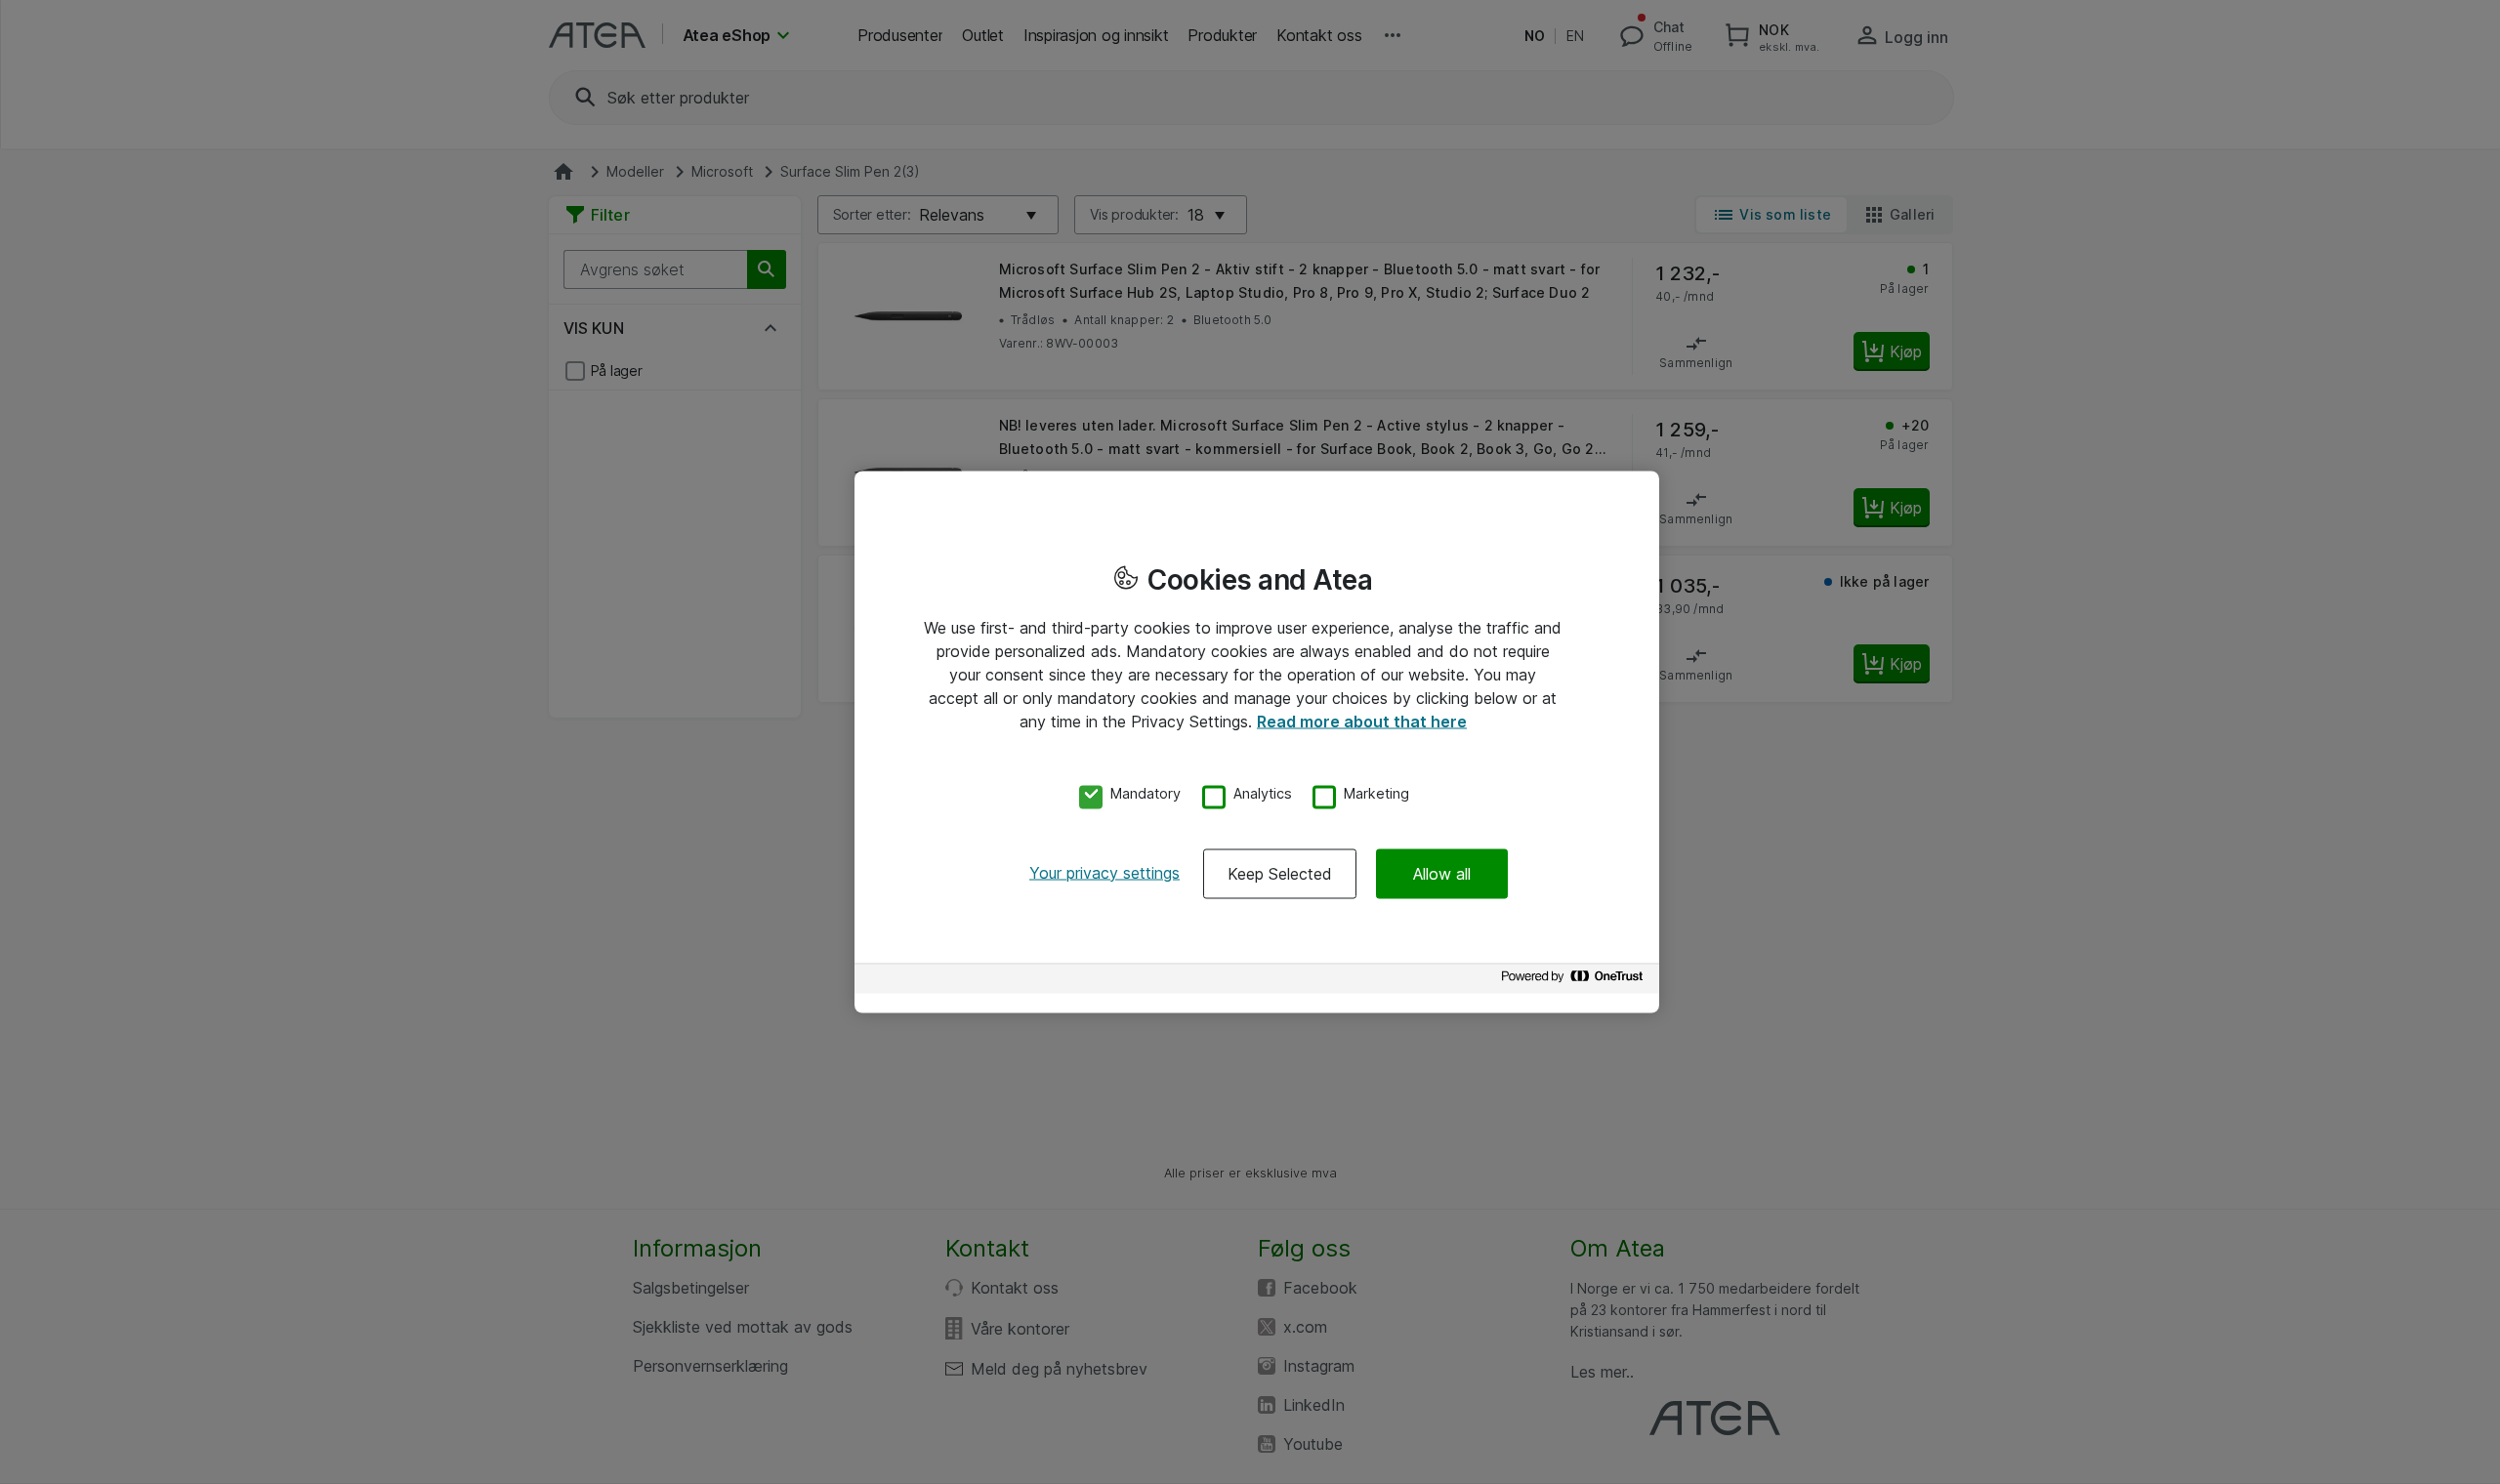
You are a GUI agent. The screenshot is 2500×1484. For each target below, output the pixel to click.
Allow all (1442, 873)
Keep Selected (1280, 873)
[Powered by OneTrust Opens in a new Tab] (1575, 981)
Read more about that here (1362, 721)
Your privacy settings (1104, 872)
